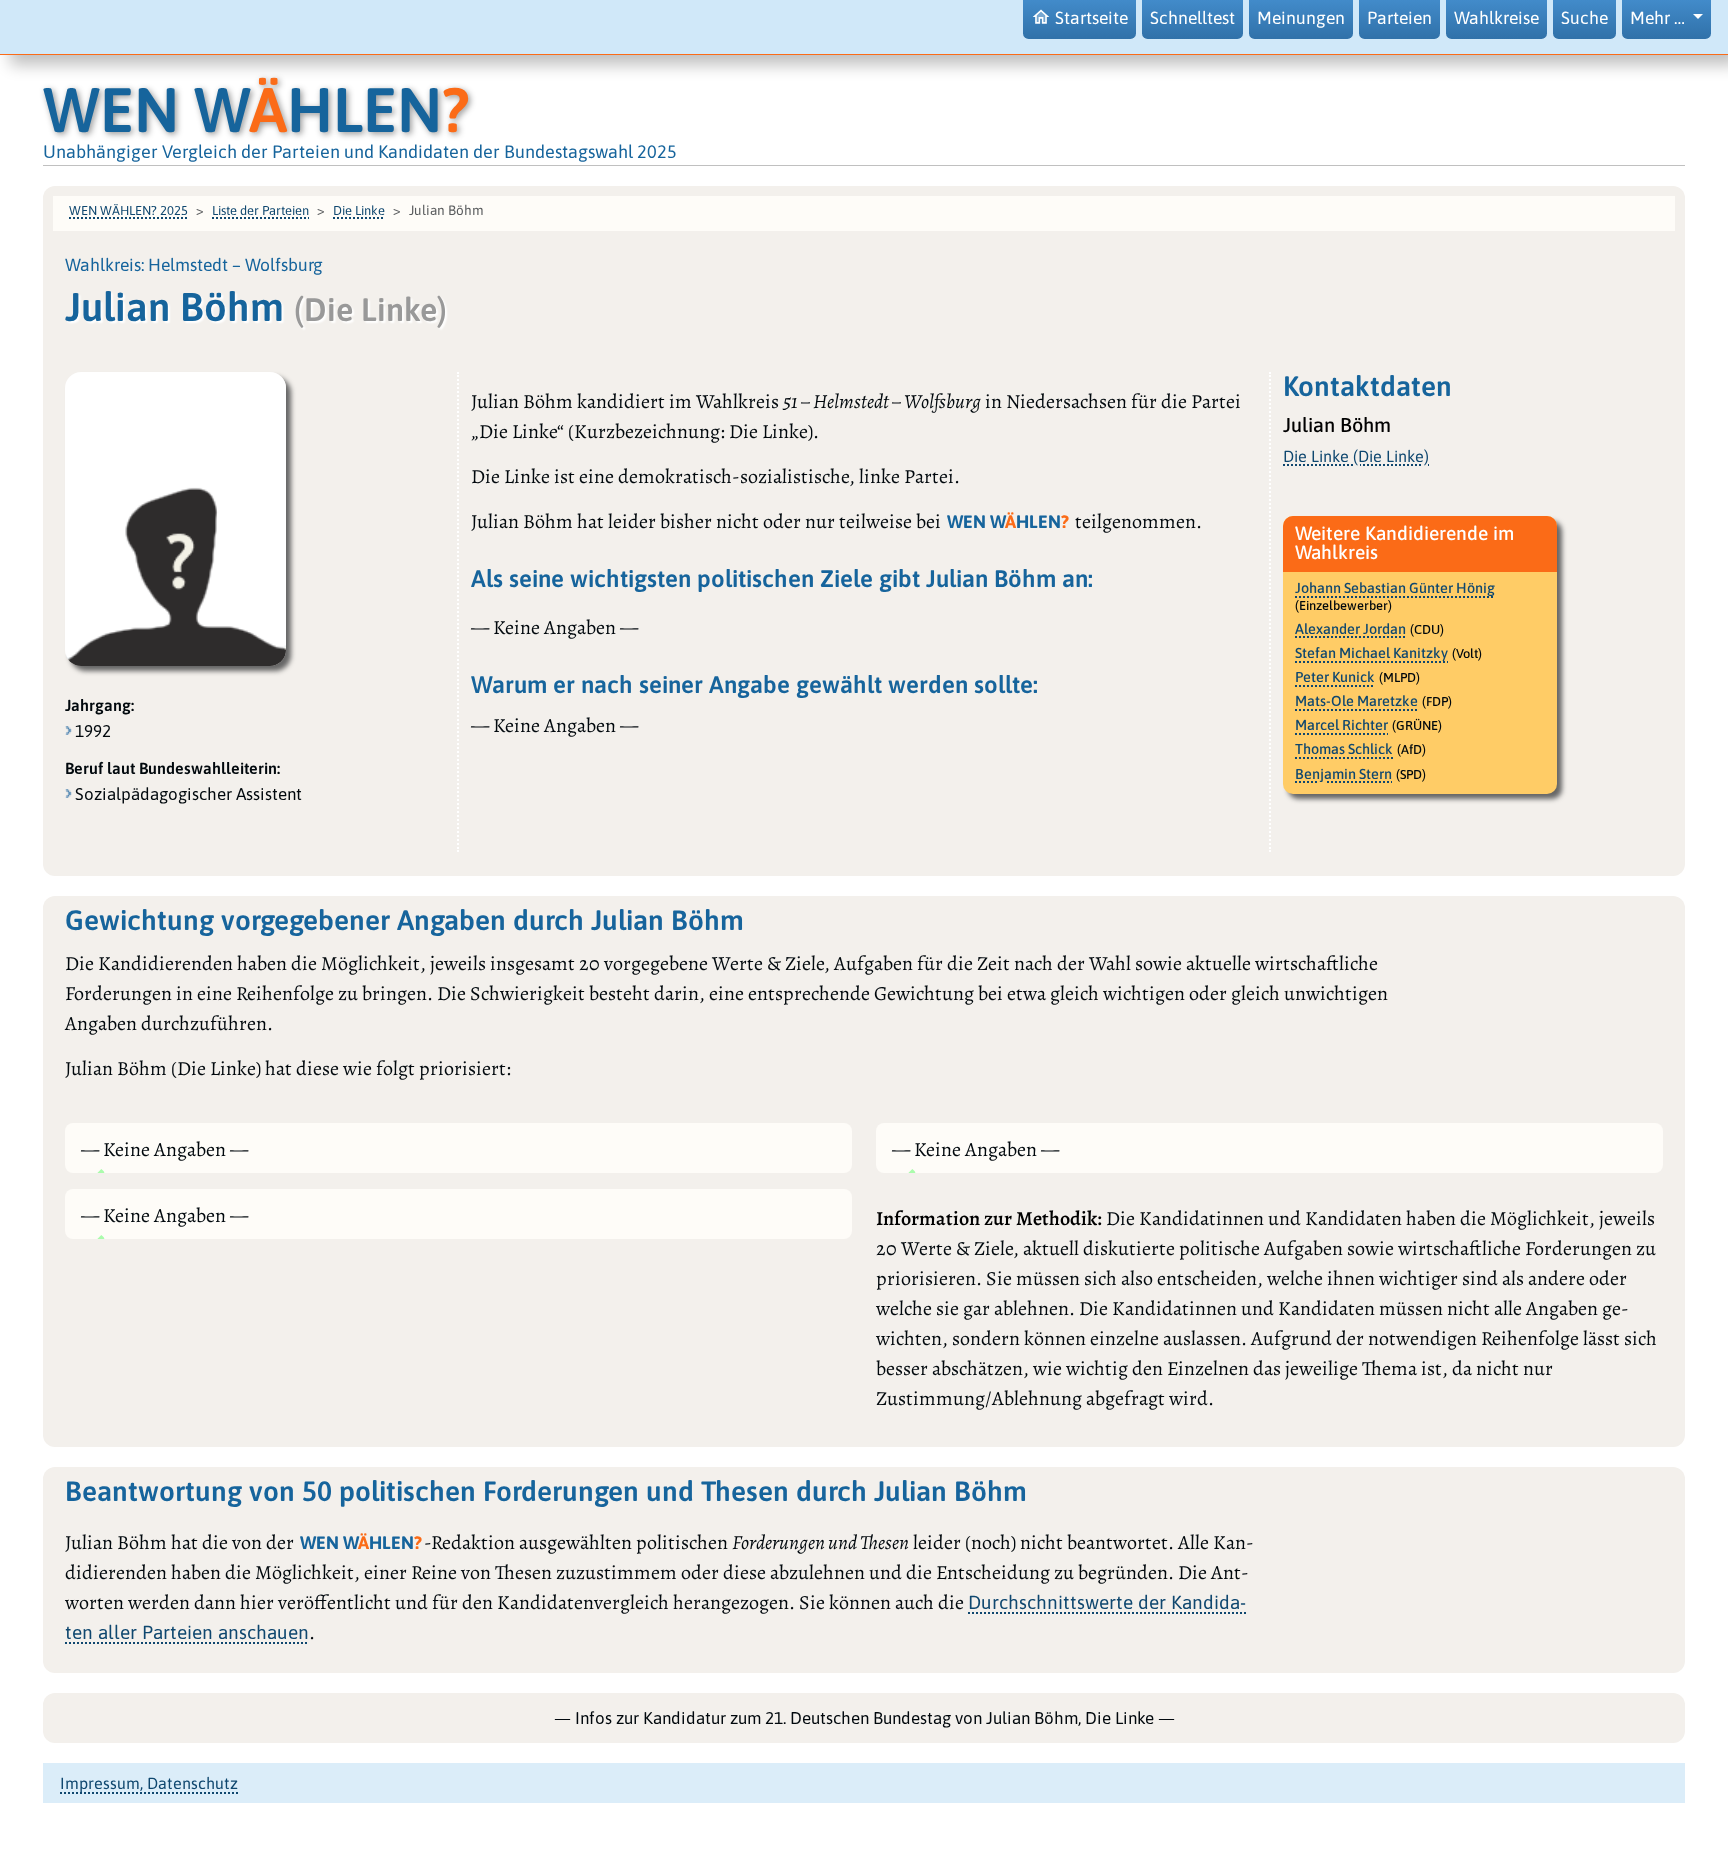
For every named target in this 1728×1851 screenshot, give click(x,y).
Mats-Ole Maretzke (1356, 701)
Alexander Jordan (1350, 629)
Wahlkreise (1496, 18)
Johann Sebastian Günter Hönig (1395, 588)
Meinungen (1301, 18)
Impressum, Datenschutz (149, 1783)
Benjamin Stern (1343, 774)
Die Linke (359, 210)
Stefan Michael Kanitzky (1371, 653)
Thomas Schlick (1344, 749)
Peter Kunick (1335, 677)
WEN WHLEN (256, 109)
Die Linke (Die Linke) (1356, 456)
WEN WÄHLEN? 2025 (128, 210)
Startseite (1091, 18)
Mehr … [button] (1659, 18)
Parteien (1399, 18)
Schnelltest (1192, 18)
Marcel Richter (1341, 725)
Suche (1584, 18)
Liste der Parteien (260, 210)
